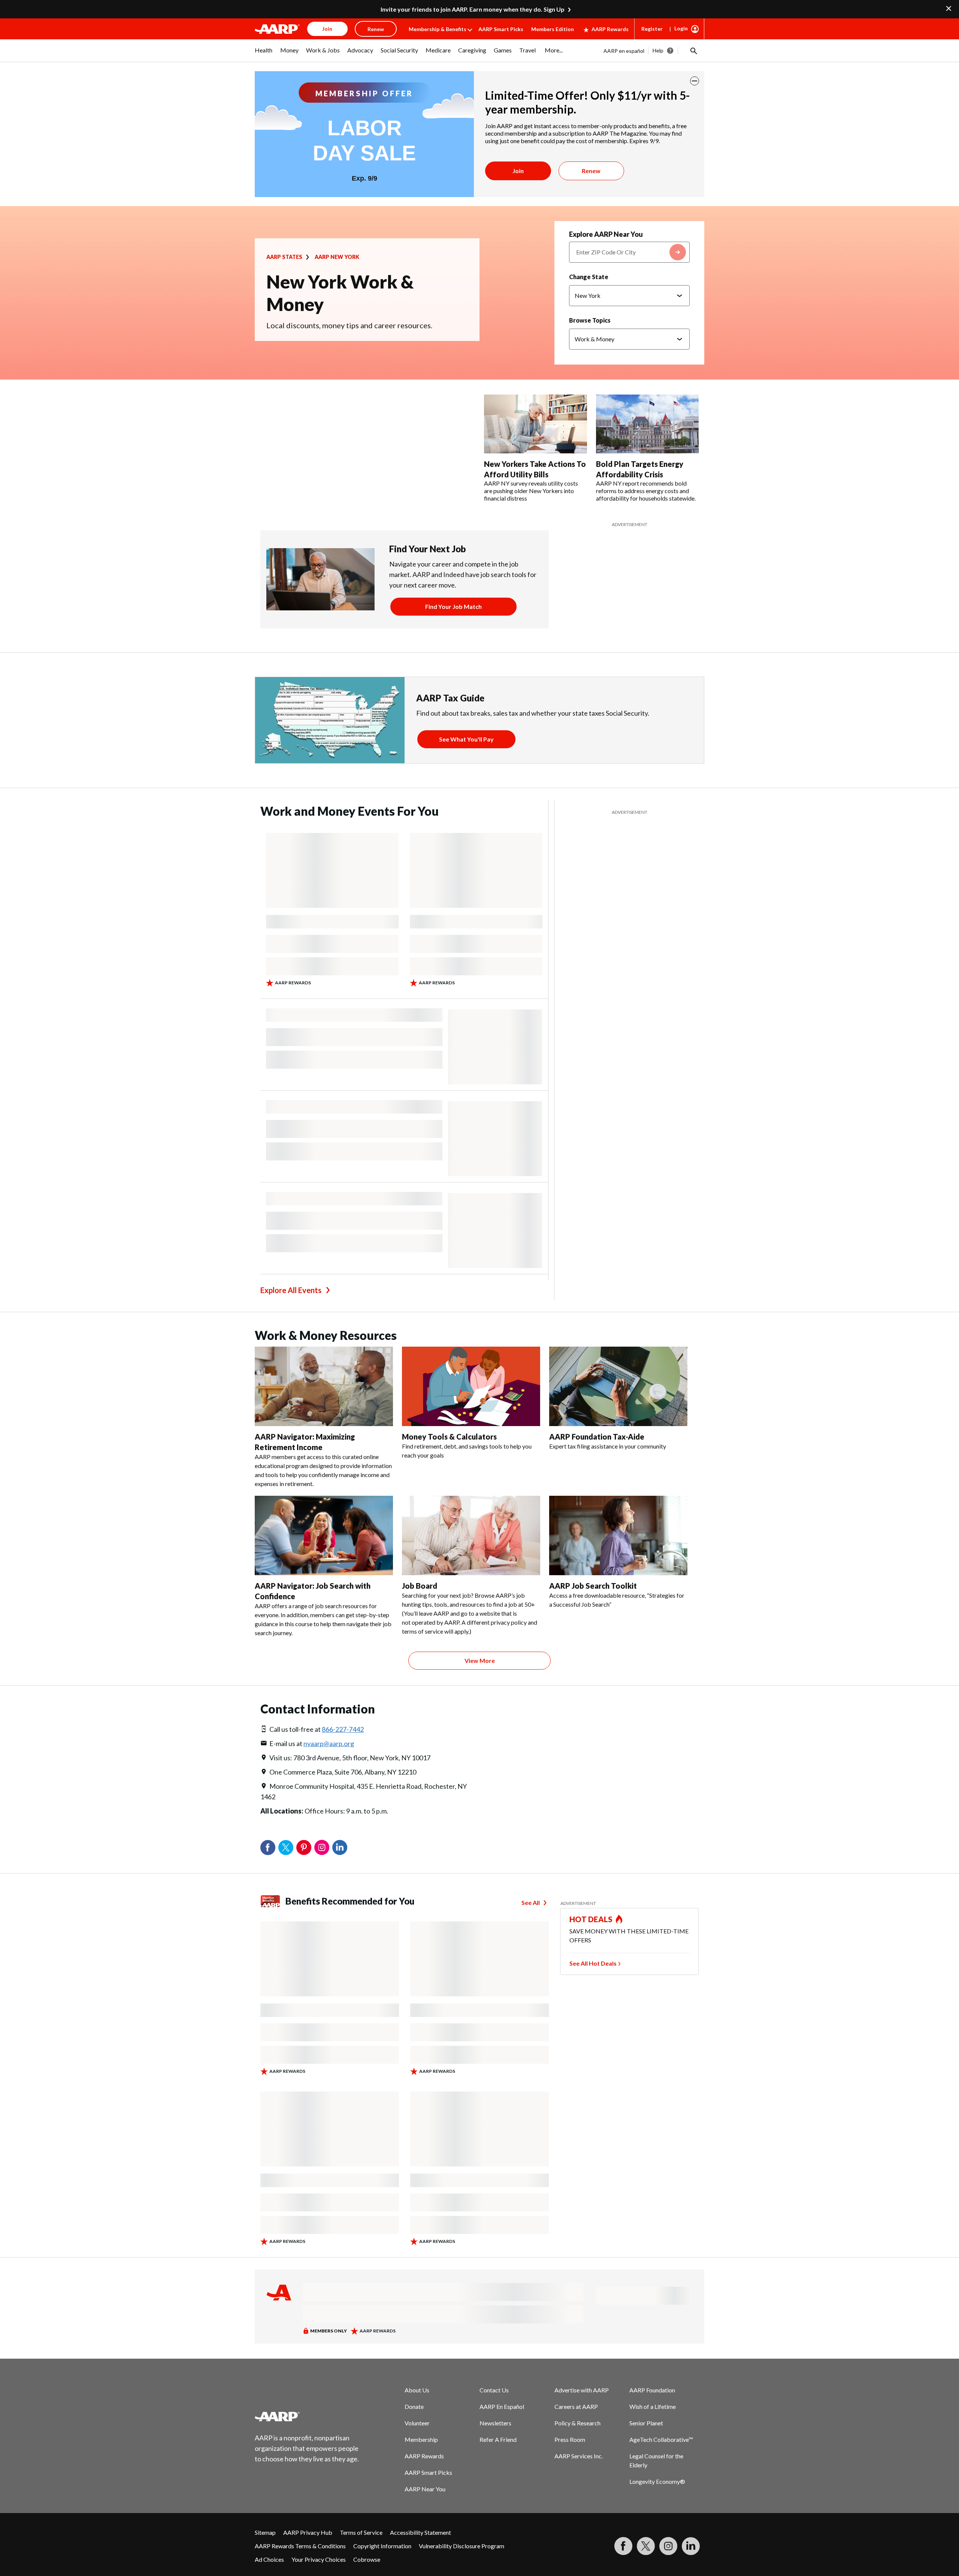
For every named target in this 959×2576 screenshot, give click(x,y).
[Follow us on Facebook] (623, 2546)
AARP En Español (502, 2406)
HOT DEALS (591, 1919)
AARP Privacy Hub (308, 2532)
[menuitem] (264, 54)
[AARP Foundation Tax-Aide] (618, 1386)
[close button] (695, 81)
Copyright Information (382, 2546)
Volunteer (417, 2423)
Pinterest (304, 1848)
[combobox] (629, 252)
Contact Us (494, 2390)
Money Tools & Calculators (449, 1437)
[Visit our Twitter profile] (646, 2546)
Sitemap (265, 2532)
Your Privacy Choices (319, 2559)
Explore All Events (291, 1290)
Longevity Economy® (657, 2481)
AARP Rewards (610, 29)
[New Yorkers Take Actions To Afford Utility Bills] (536, 424)
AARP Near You (425, 2489)
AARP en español (624, 51)
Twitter (286, 1848)
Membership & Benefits (438, 29)
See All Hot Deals (593, 1963)
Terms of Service (361, 2532)
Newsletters (495, 2423)
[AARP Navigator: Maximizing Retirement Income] (324, 1386)
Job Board (420, 1586)
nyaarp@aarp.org (329, 1743)
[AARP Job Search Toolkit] (618, 1535)
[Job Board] (471, 1535)
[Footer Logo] (307, 2416)
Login (681, 28)
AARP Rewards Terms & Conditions (300, 2546)
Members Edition (553, 29)
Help (658, 50)
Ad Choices (269, 2559)
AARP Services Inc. (579, 2456)
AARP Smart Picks (501, 29)
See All (531, 1902)
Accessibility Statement (420, 2532)
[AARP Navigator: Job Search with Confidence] (324, 1535)
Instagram (322, 1848)
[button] (693, 51)
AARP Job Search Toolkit (593, 1586)
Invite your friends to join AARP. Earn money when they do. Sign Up (473, 9)
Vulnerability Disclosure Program (462, 2546)
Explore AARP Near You (606, 234)
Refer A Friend (498, 2439)
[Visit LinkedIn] (691, 2546)
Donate (414, 2406)
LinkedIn (340, 1848)
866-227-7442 (343, 1729)
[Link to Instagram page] (668, 2546)
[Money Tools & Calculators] (471, 1386)
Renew (591, 171)
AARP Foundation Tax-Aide (597, 1437)
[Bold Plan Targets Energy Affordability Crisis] (648, 424)
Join (518, 171)
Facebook (268, 1848)
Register (652, 29)
